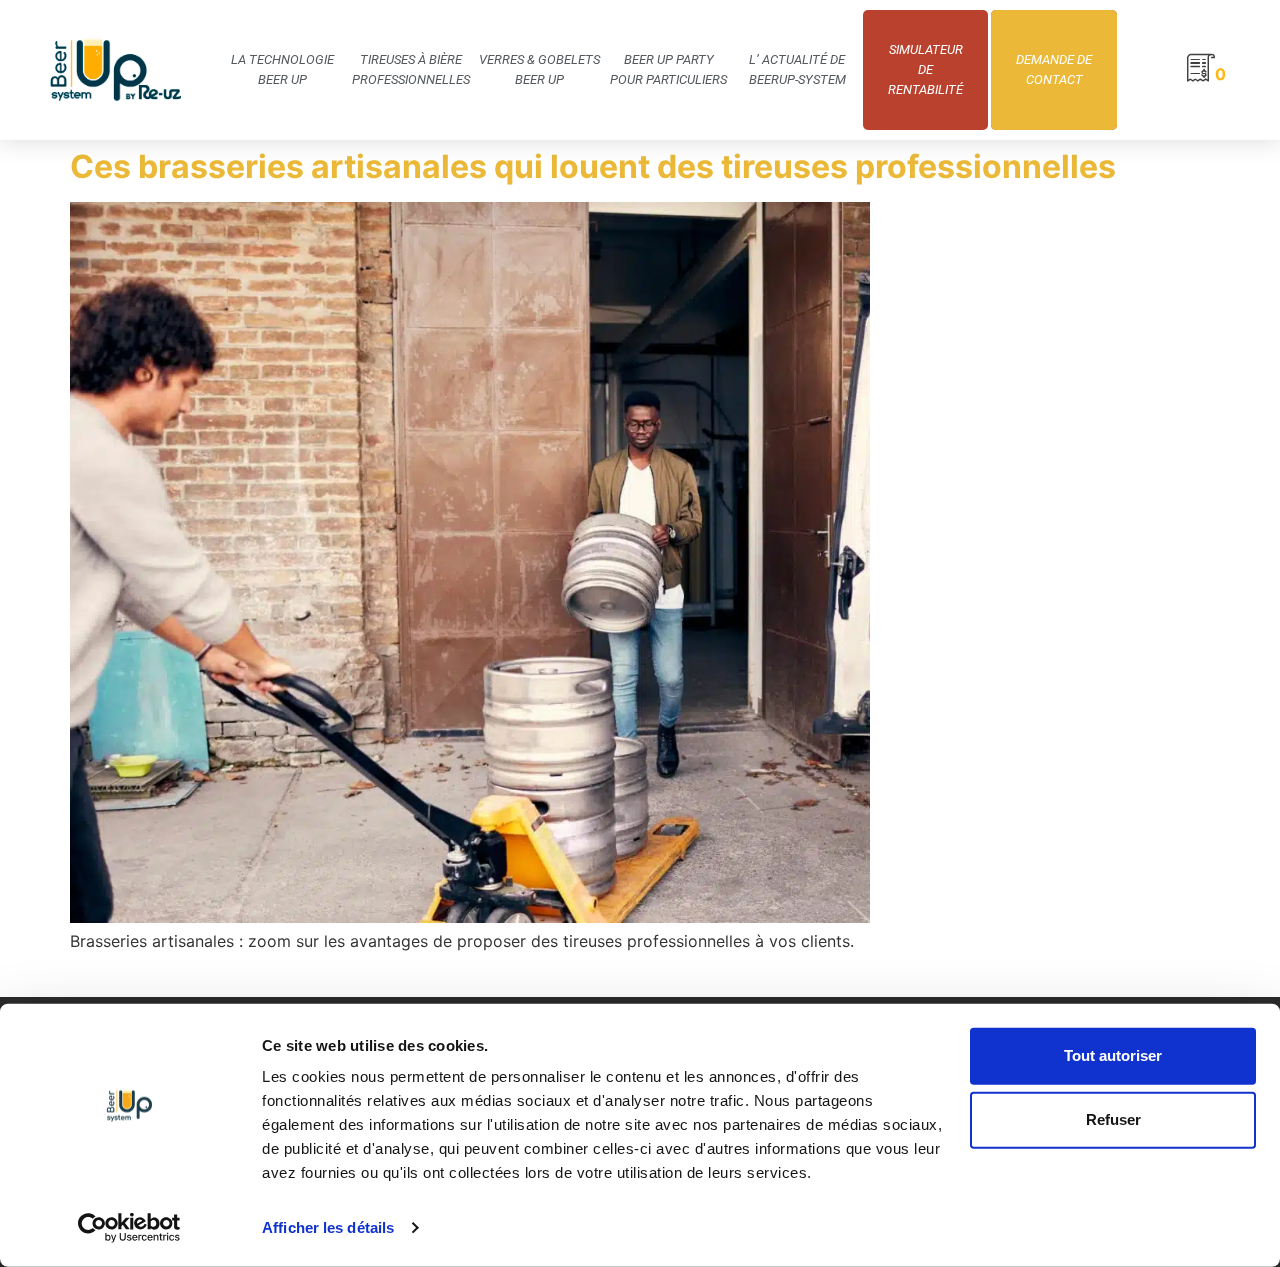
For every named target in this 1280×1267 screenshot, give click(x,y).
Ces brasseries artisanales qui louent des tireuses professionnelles (593, 166)
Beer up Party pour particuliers (668, 69)
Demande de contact (1054, 69)
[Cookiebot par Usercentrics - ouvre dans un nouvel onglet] (129, 1228)
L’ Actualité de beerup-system (797, 69)
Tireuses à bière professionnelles (411, 69)
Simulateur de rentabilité (925, 69)
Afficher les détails (328, 1227)
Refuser (1113, 1119)
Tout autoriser (1113, 1055)
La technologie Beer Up (282, 69)
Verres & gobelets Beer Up (539, 69)
